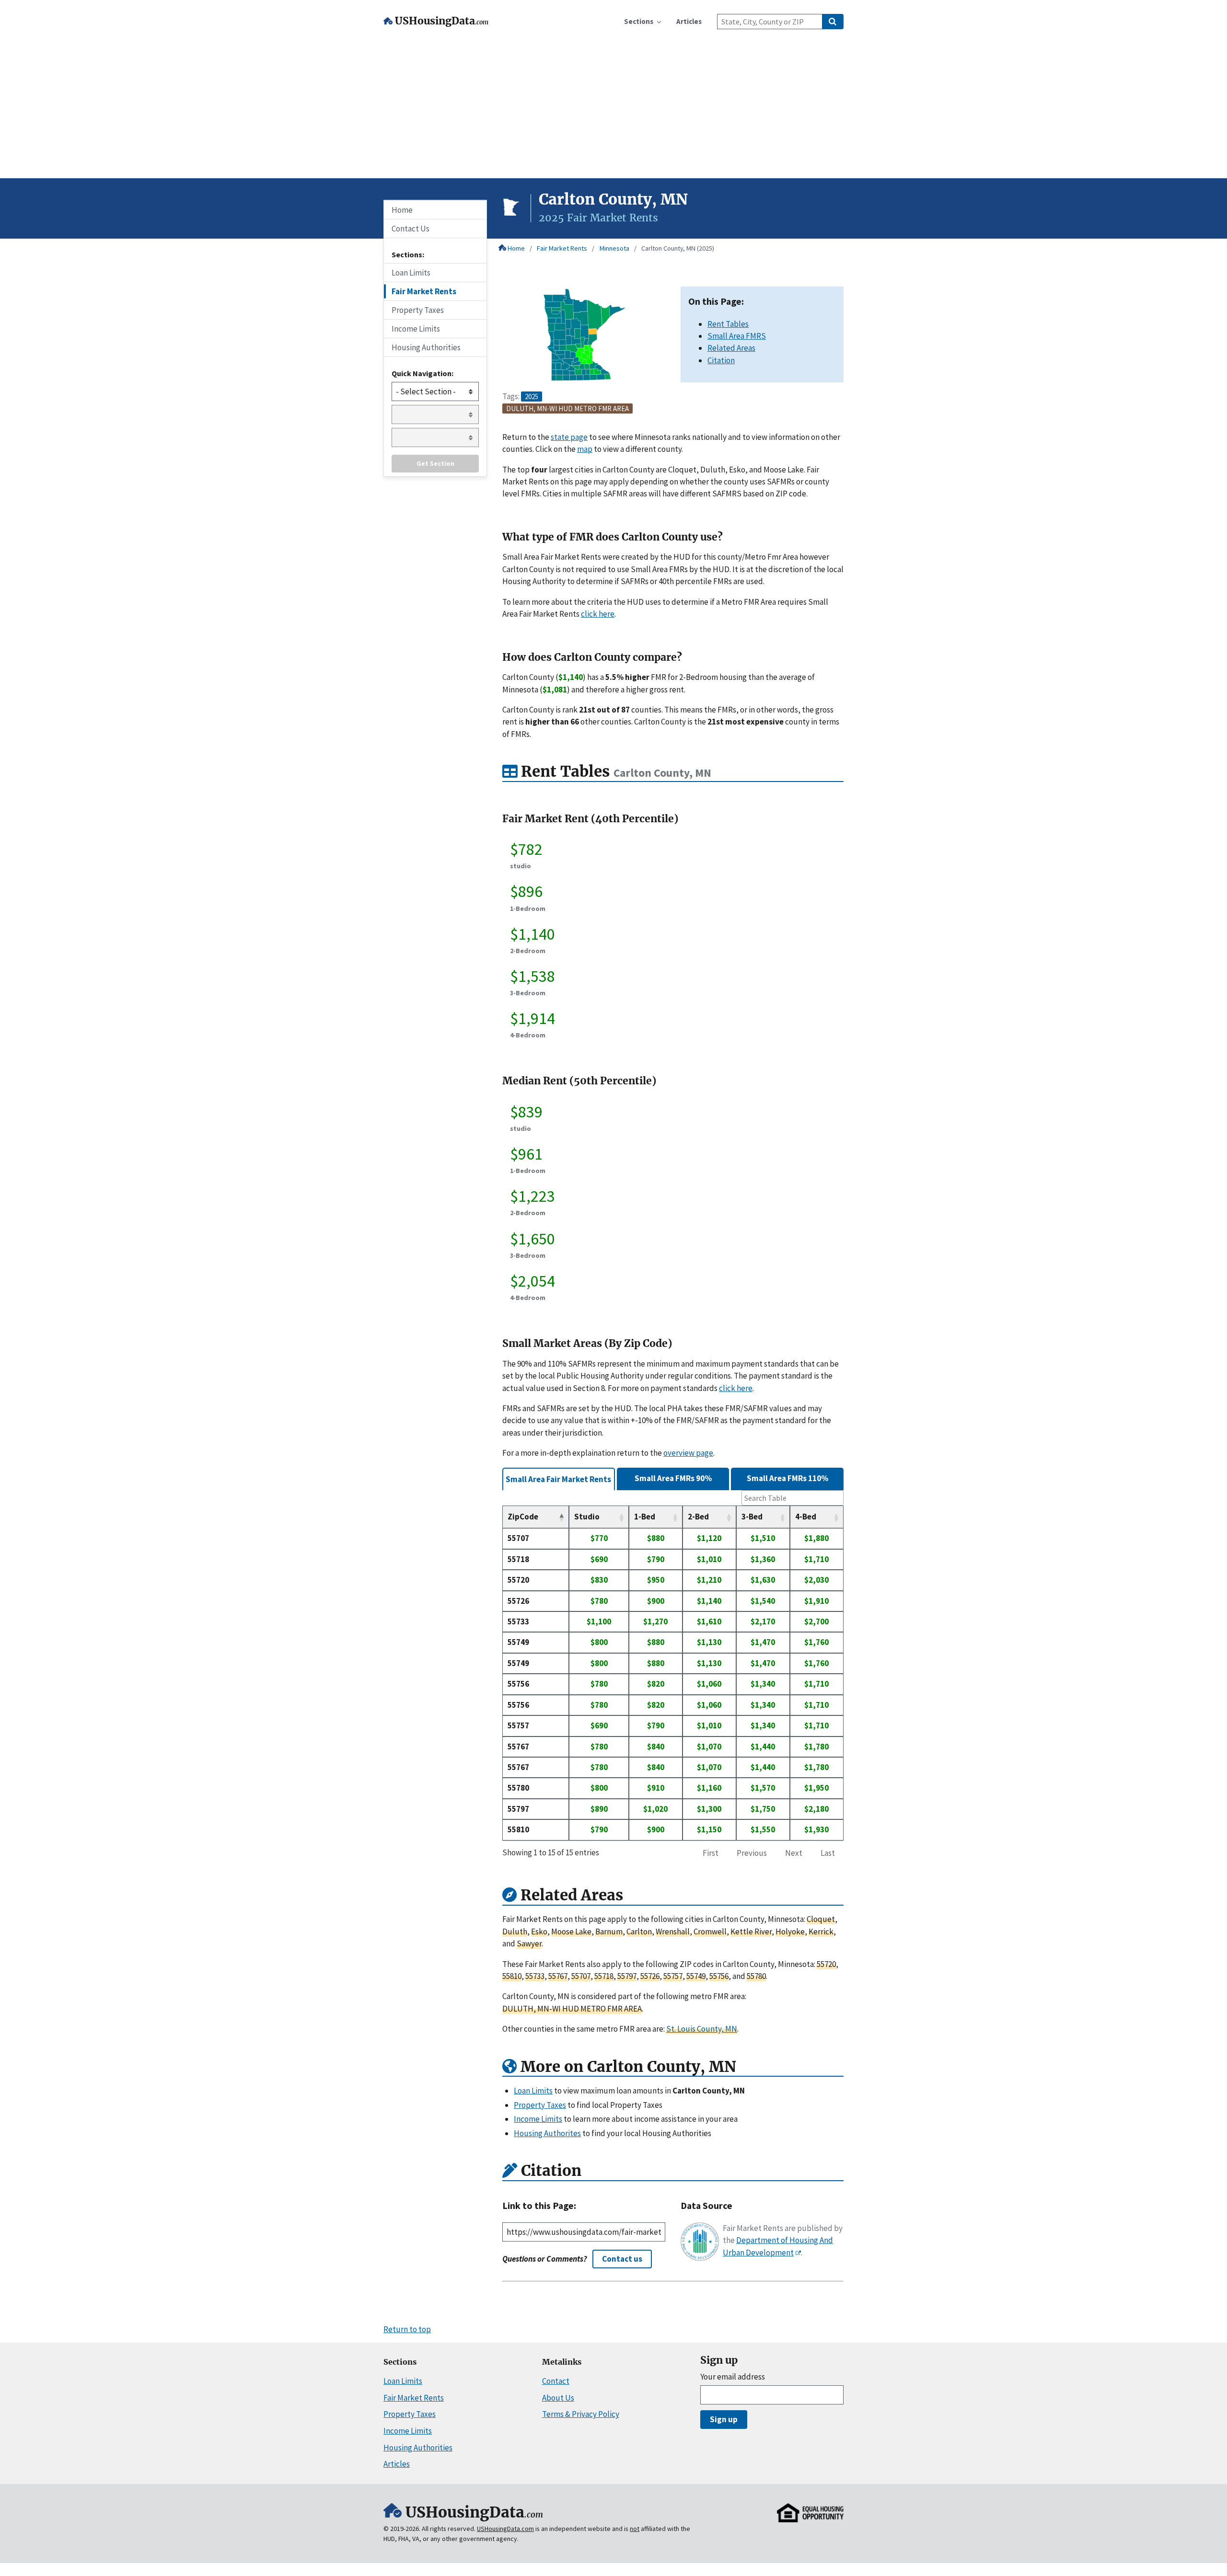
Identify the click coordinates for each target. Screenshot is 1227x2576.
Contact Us (411, 229)
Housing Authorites (547, 2133)
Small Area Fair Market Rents (558, 1479)
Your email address (733, 2377)
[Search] (833, 22)
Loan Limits (411, 273)
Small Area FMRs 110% (787, 1478)
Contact (556, 2381)
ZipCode (523, 1517)
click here (598, 614)
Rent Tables (728, 324)
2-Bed (698, 1517)
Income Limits (416, 329)
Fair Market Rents (562, 248)
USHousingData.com (505, 2529)
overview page (688, 1453)
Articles (397, 2464)
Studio (587, 1517)
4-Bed (806, 1517)
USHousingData (442, 21)
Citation (721, 360)
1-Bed (645, 1517)
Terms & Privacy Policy (581, 2414)
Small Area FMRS (737, 336)
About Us (558, 2398)
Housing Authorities (426, 347)
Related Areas (731, 348)
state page (569, 437)
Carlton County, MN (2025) (678, 248)
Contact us (622, 2259)
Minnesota (614, 248)
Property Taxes (418, 310)
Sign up (724, 2419)
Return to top (407, 2329)
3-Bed (752, 1517)
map (585, 449)
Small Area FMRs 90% (673, 1478)
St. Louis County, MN (702, 2029)
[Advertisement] (613, 106)
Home (516, 248)
